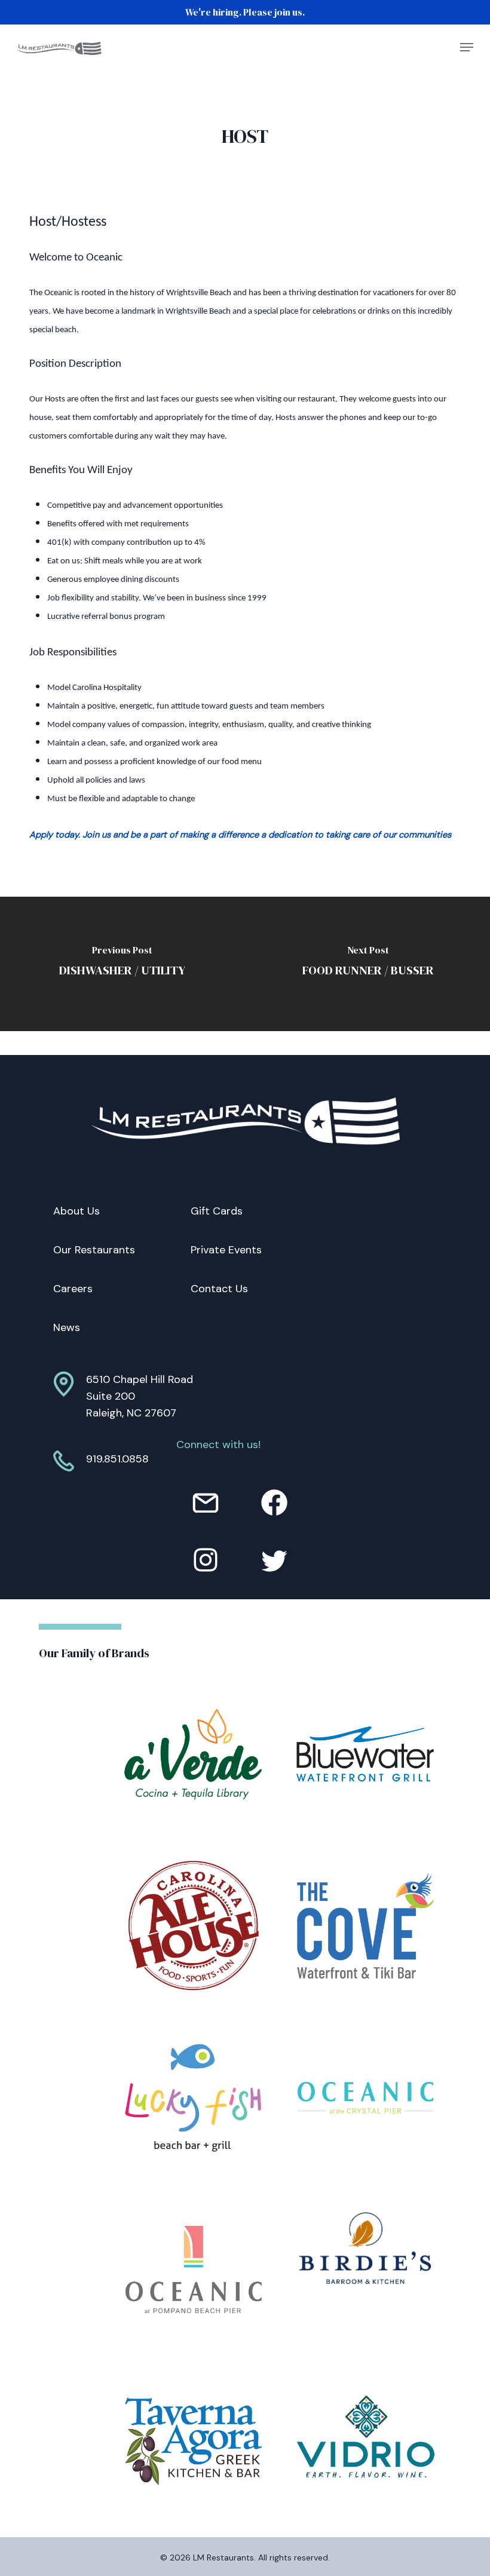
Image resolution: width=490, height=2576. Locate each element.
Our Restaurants (94, 1250)
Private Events (226, 1250)
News (67, 1327)
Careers (73, 1289)
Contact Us (219, 1289)
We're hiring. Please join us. (245, 12)
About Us (76, 1211)
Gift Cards (217, 1211)
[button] (467, 47)
